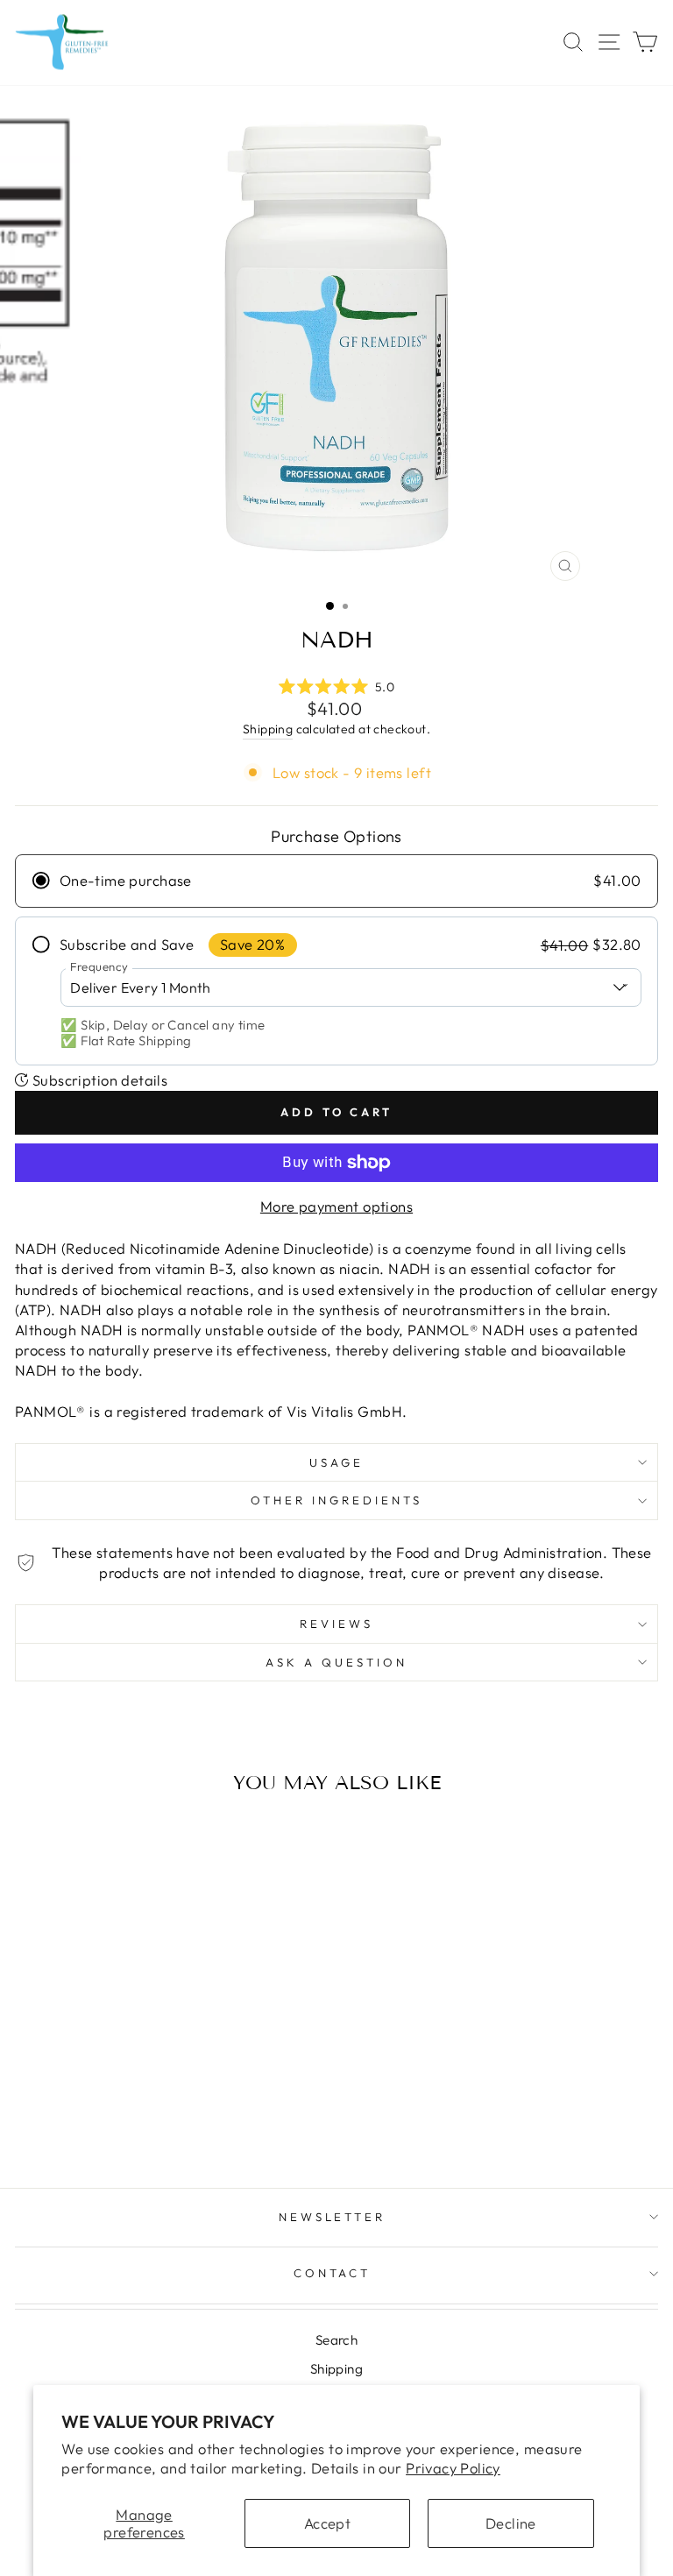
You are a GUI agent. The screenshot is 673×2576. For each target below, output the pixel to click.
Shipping (268, 729)
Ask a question (336, 1662)
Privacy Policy (453, 2468)
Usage (336, 1462)
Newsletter (333, 2217)
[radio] (336, 881)
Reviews (336, 1624)
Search (336, 2340)
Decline (511, 2523)
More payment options (336, 1206)
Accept (327, 2523)
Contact (333, 2273)
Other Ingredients (336, 1500)
